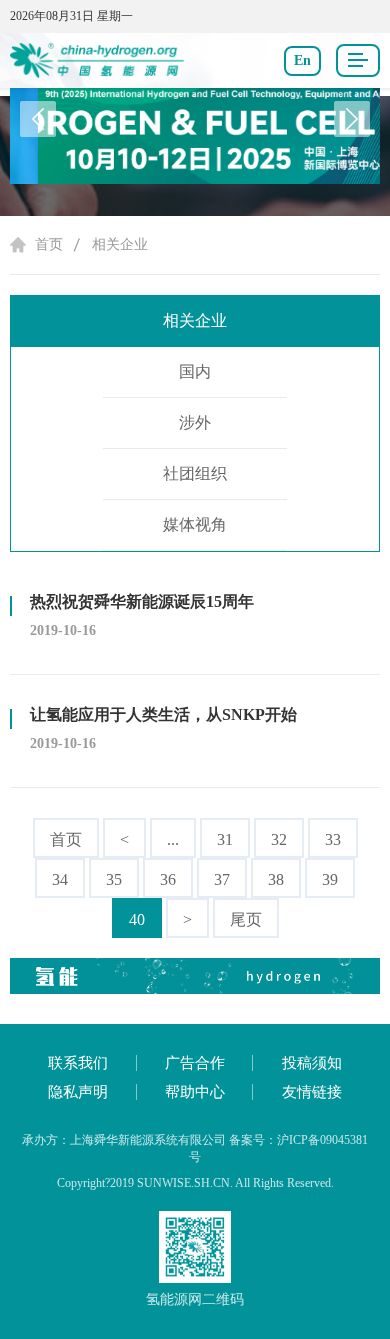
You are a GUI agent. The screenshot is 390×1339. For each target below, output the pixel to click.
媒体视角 (195, 524)
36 (168, 879)
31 (225, 839)
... (173, 839)
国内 (195, 371)
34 (60, 879)
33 (333, 839)
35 (114, 879)
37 (222, 879)
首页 (49, 244)
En (302, 60)
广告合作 (195, 1063)
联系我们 (78, 1063)
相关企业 (120, 244)
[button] (352, 119)
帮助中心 (195, 1092)
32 (279, 839)
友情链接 (312, 1092)
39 (330, 879)
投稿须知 (312, 1063)
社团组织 (195, 473)
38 (276, 879)
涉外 (195, 422)
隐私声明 (78, 1092)
